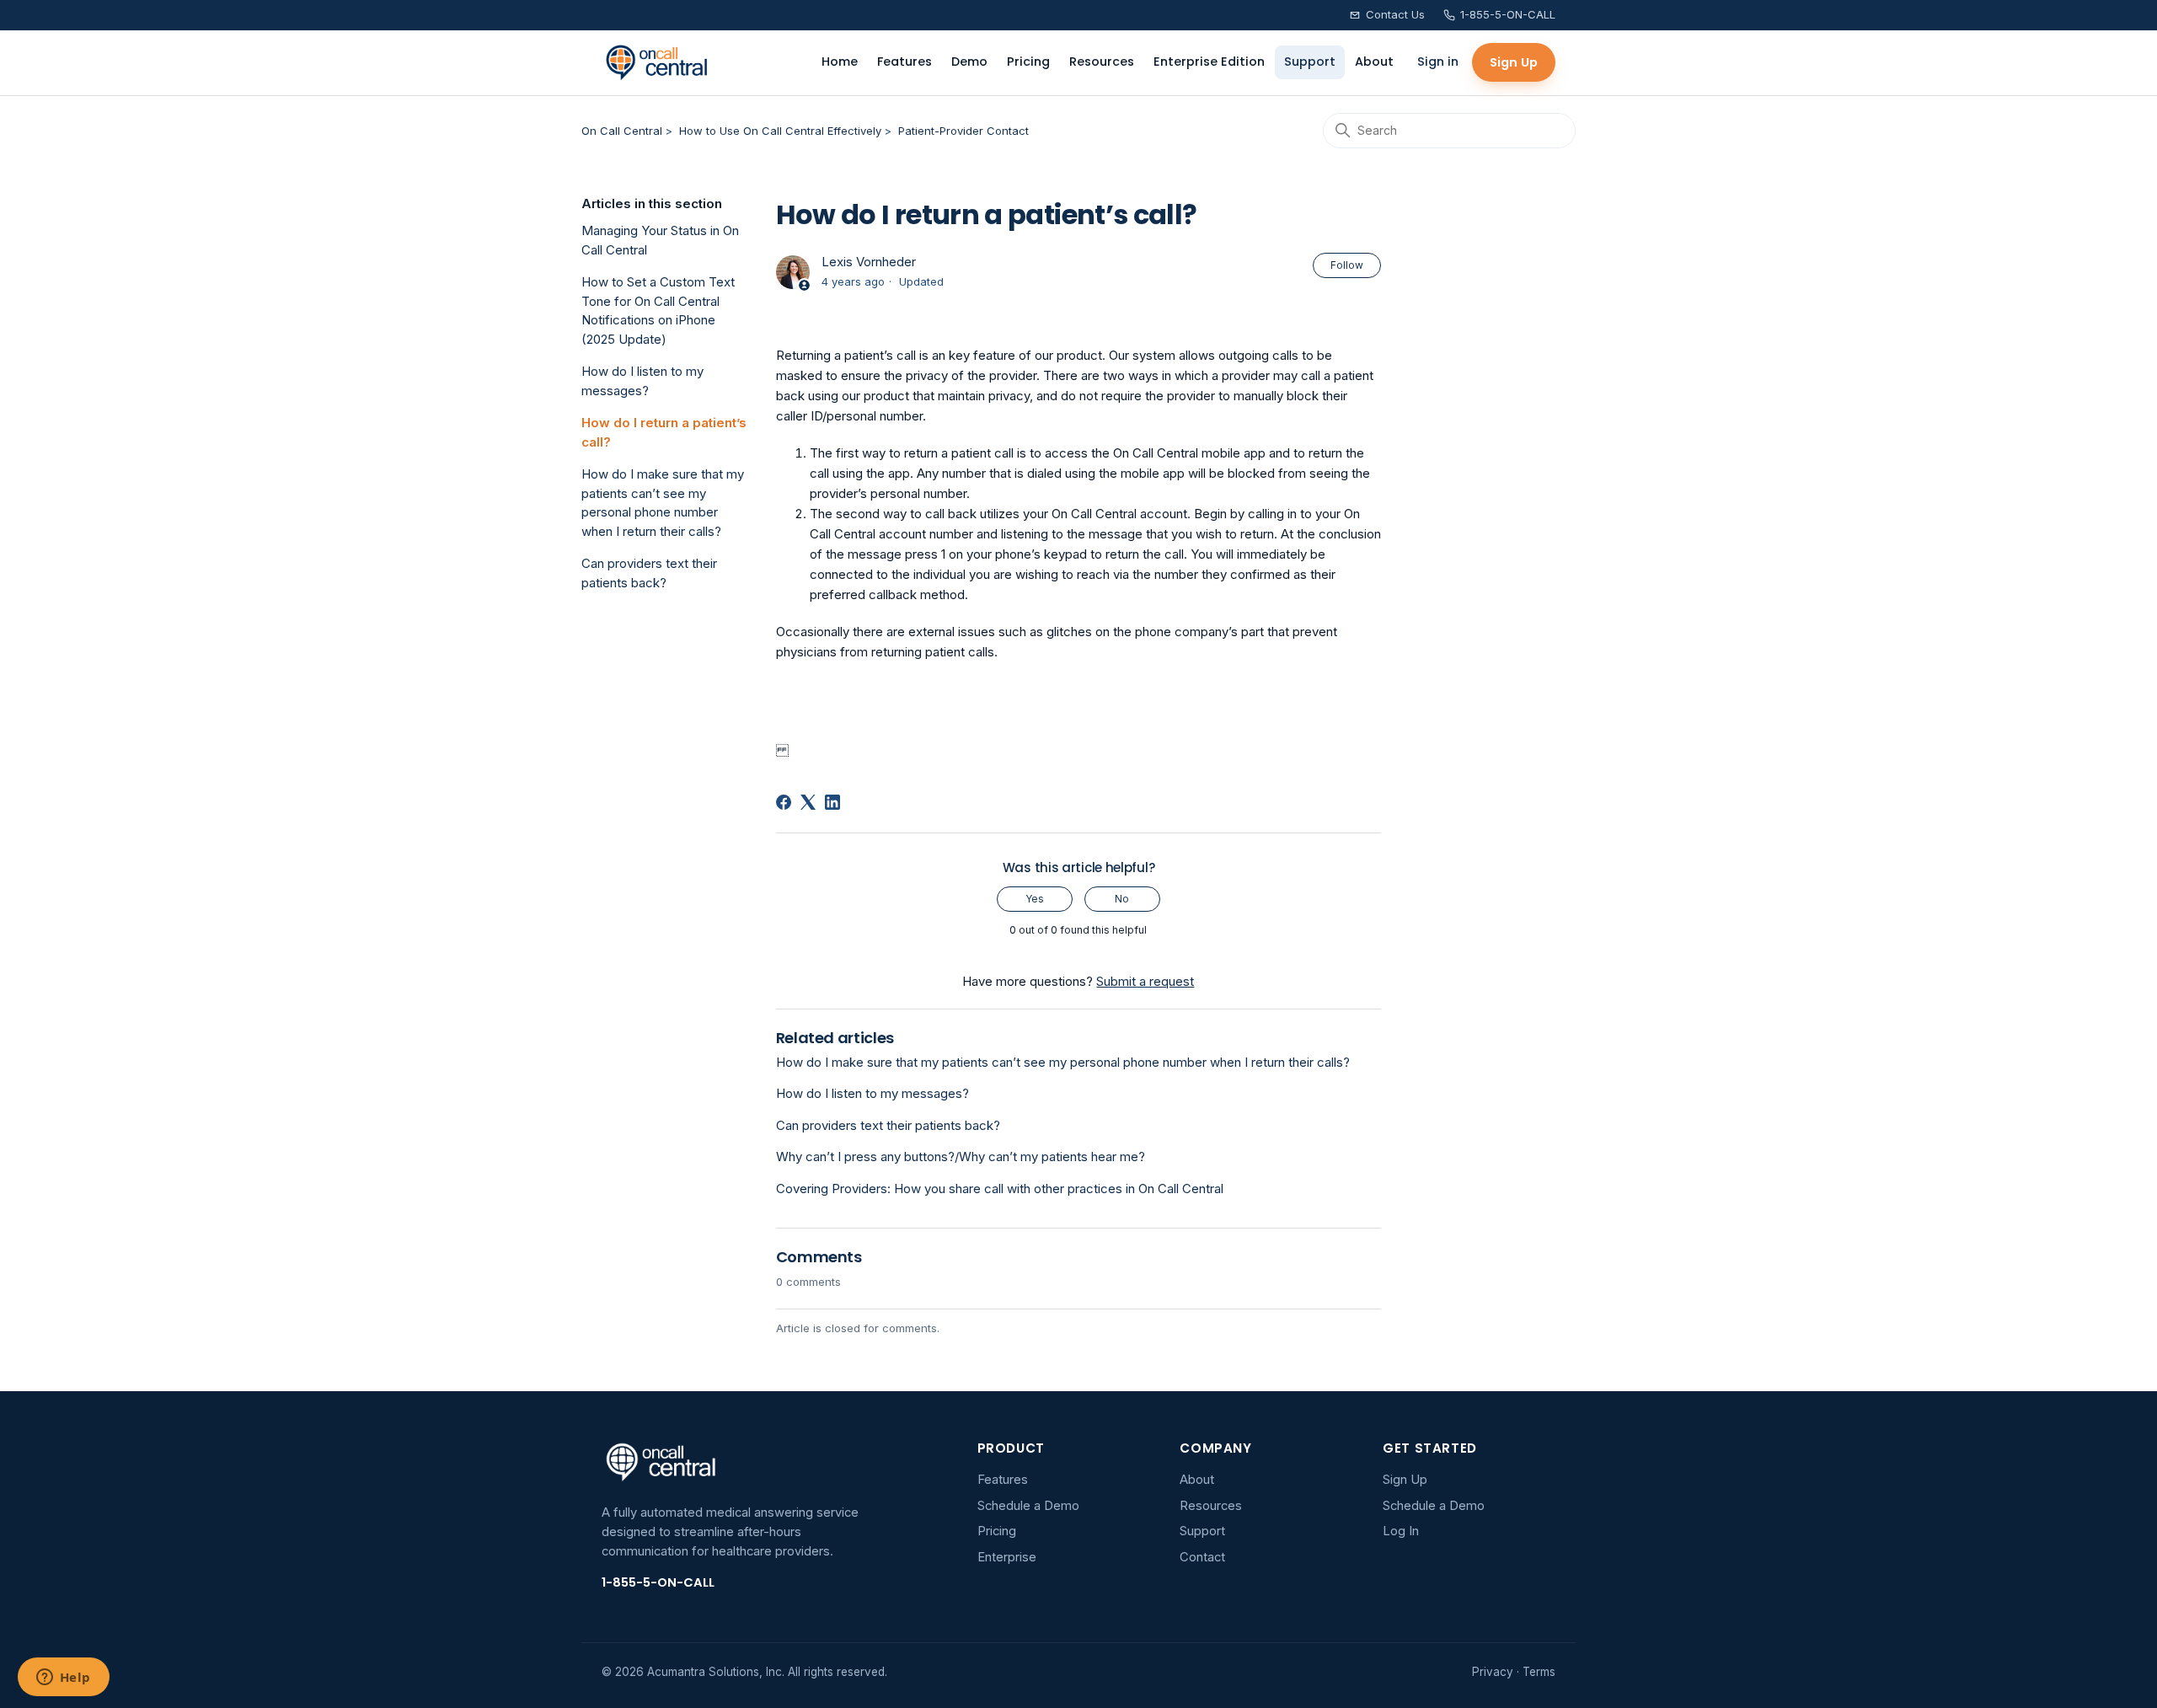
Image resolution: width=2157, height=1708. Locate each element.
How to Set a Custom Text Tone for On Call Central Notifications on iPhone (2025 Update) (658, 311)
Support (1310, 62)
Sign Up (1514, 62)
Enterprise (1007, 1557)
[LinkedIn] (832, 802)
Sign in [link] (1438, 62)
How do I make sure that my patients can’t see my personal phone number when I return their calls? (663, 503)
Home (840, 62)
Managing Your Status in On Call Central (660, 240)
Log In (1401, 1531)
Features (905, 62)
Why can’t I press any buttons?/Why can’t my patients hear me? (961, 1157)
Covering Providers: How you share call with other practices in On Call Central (1000, 1189)
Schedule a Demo (1028, 1506)
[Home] (657, 62)
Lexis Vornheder (869, 262)
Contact (1202, 1557)
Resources (1102, 62)
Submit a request (1145, 981)
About (1374, 62)
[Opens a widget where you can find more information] (63, 1679)
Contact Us (1395, 14)
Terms (1539, 1672)
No (1122, 899)
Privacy (1493, 1672)
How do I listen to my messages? (642, 381)
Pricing (1028, 62)
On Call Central (622, 131)
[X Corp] (808, 802)
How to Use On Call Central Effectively (780, 131)
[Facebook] (784, 802)
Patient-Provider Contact (963, 131)
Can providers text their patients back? (649, 573)
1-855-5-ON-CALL (1508, 14)
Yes (1035, 899)
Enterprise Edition (1209, 62)
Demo (969, 62)
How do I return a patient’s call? (664, 432)
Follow (1347, 265)
